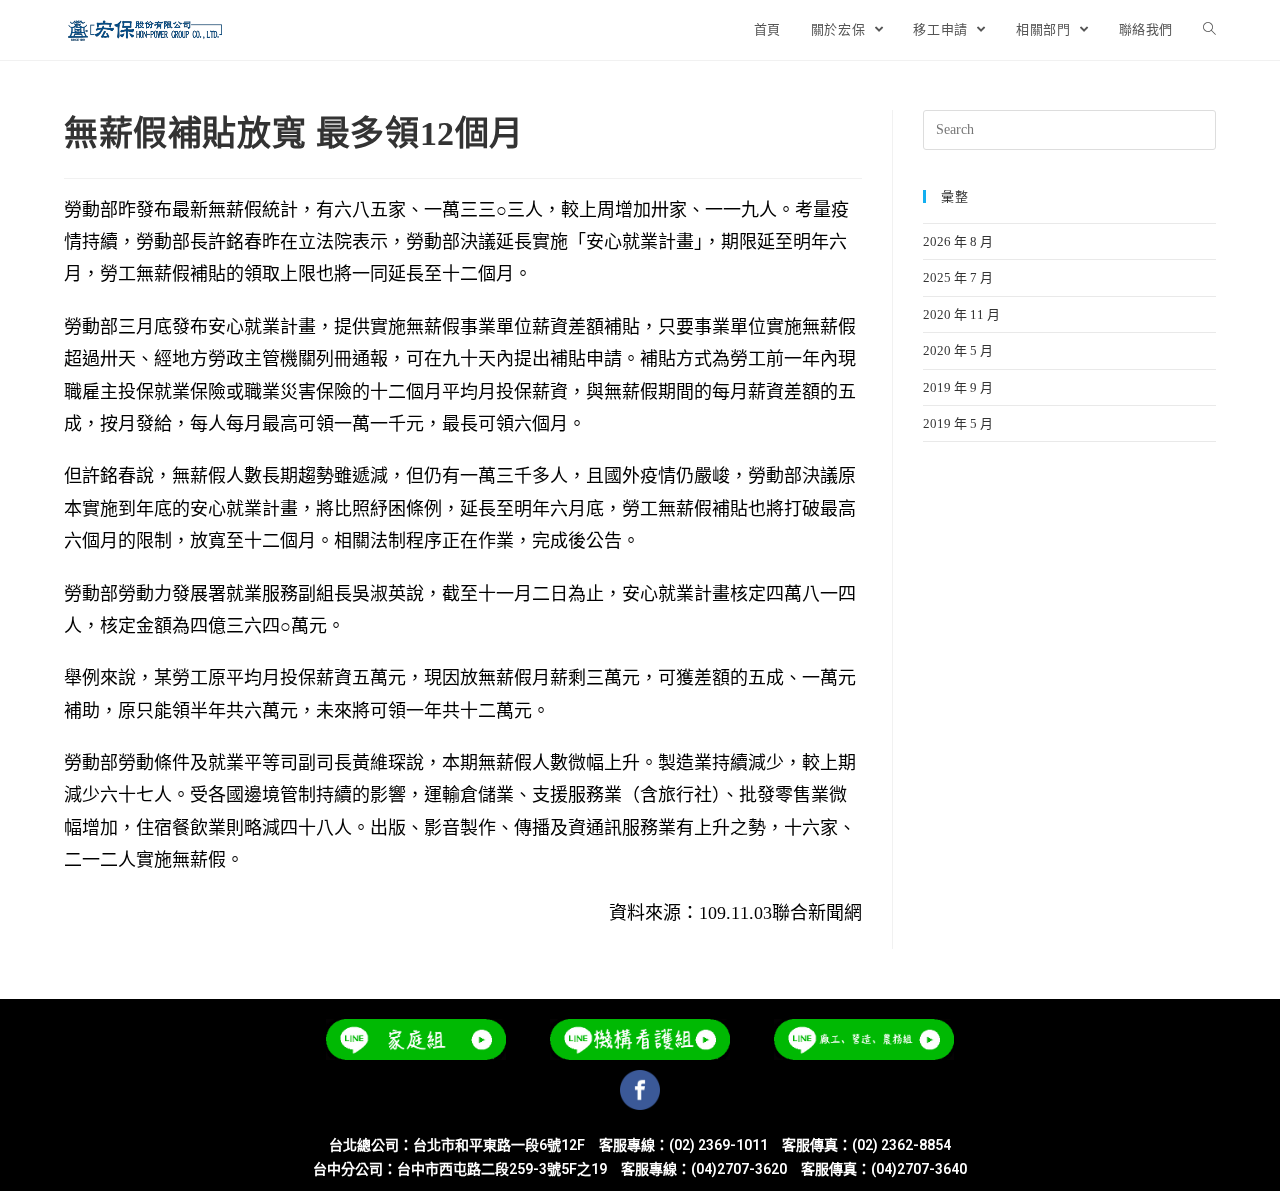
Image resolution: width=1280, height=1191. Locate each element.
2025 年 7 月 (958, 277)
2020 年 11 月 (961, 314)
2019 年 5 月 (958, 423)
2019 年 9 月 (958, 387)
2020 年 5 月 (958, 350)
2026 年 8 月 (958, 241)
